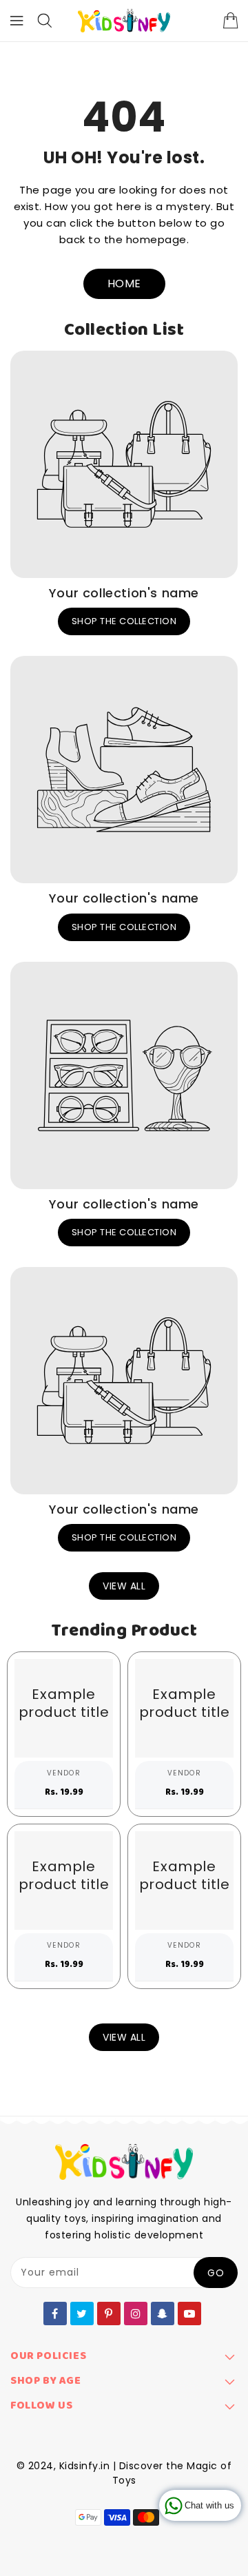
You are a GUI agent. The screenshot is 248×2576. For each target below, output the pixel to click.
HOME (124, 284)
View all (124, 1586)
